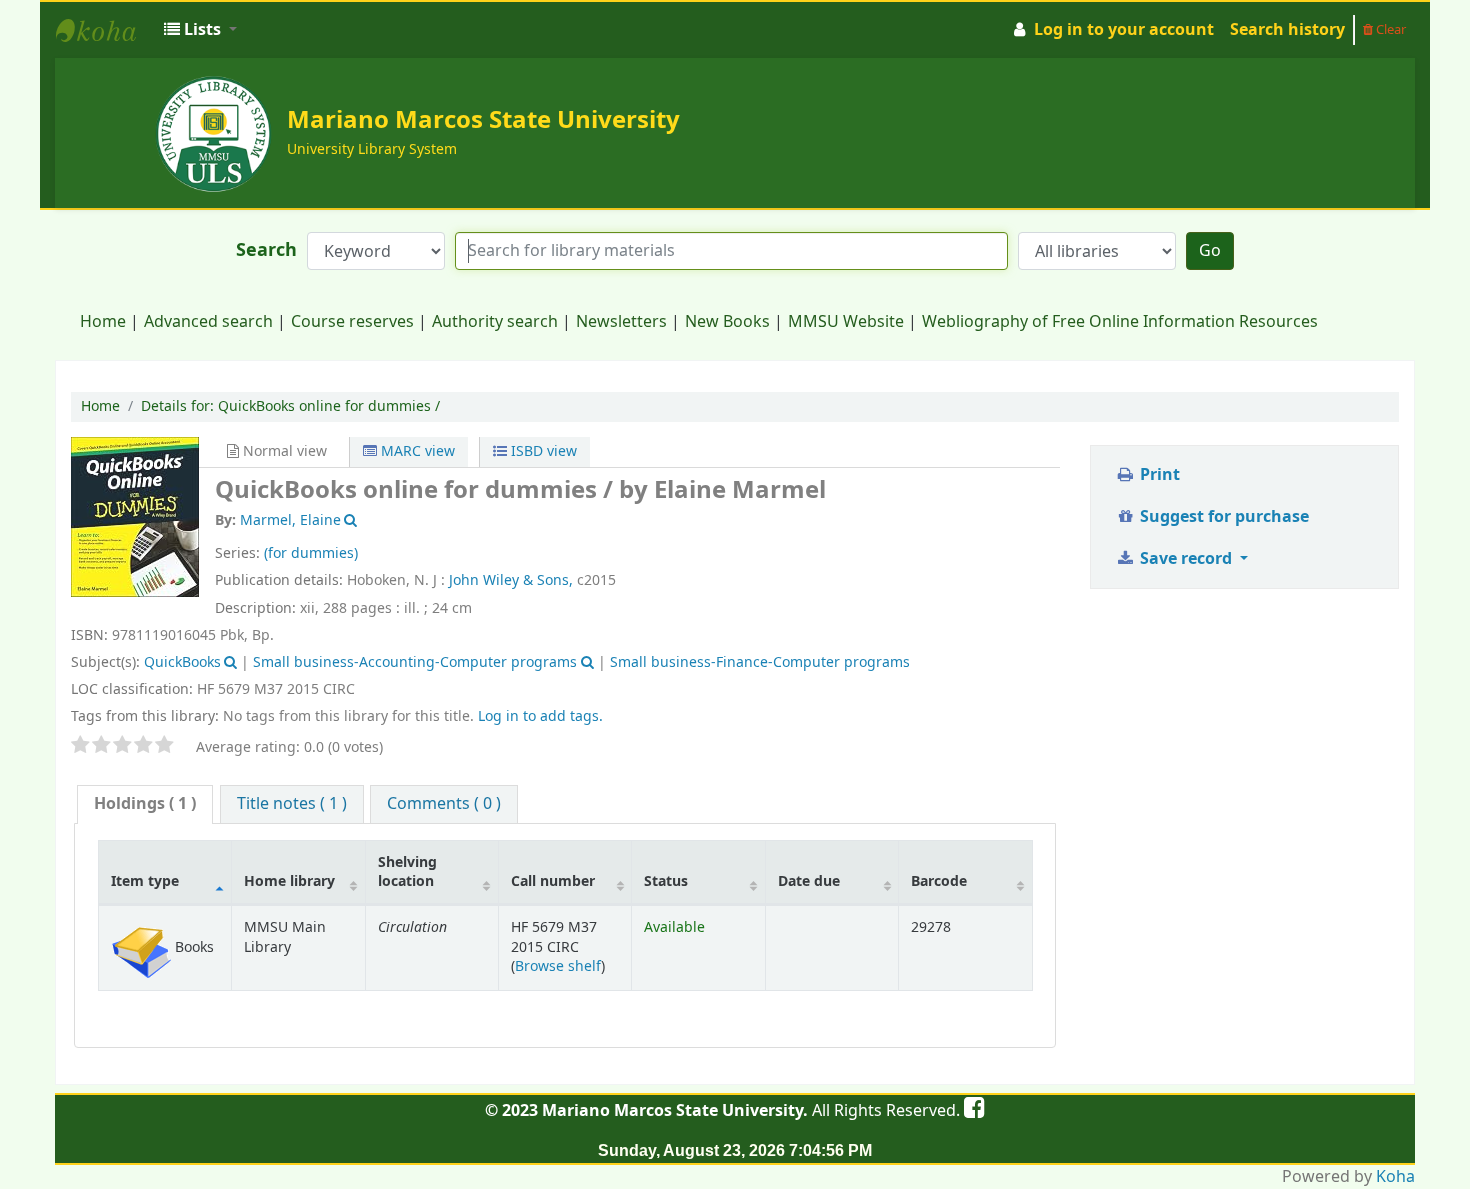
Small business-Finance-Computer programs (760, 662)
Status (666, 881)
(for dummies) (311, 553)
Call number (553, 881)
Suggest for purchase (1222, 517)
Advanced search (208, 322)
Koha (1395, 1177)
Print (1158, 475)
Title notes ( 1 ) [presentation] (292, 804)
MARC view (416, 451)
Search (266, 250)
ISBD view (542, 451)
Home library (289, 881)
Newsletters (621, 322)
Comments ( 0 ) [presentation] (444, 804)
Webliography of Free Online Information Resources (1120, 322)
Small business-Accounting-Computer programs (415, 662)
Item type (145, 881)
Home (103, 322)
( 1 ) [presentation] (145, 804)
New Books (727, 322)
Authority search (495, 322)
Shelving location (407, 872)
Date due (809, 881)
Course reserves (352, 322)
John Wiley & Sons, (511, 580)
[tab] (145, 804)
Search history (1287, 30)
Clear (1389, 29)
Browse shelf (558, 966)
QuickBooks (182, 662)
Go (1210, 251)
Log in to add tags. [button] (540, 716)
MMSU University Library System (106, 30)
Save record (1186, 559)
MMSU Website (846, 322)
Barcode (939, 881)
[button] (200, 30)
